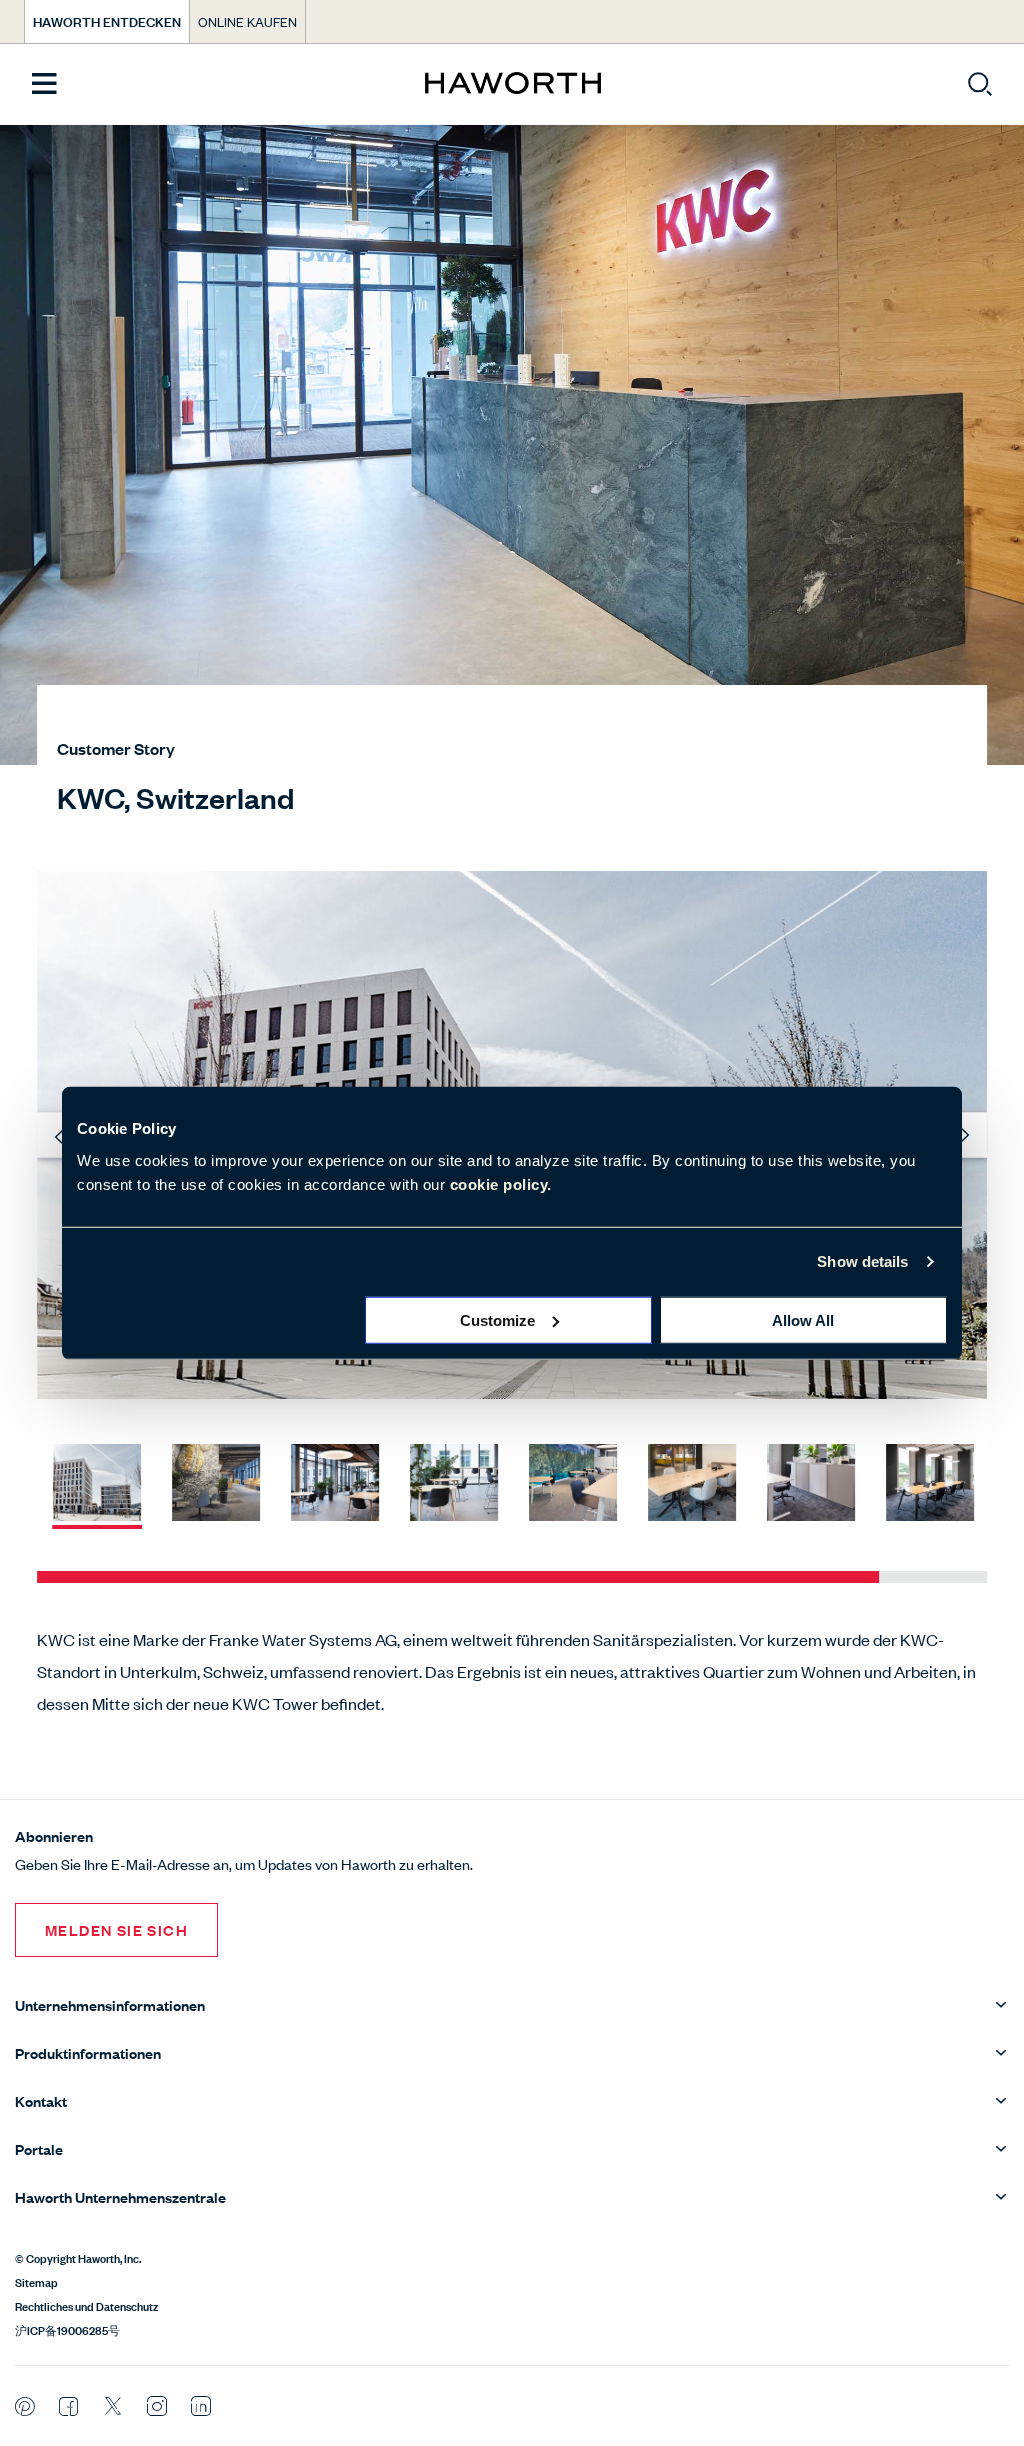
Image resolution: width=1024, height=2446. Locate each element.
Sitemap (36, 2281)
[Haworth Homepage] (512, 84)
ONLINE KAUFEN (247, 21)
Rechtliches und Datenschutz (86, 2305)
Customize (497, 1319)
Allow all (803, 1319)
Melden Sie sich (116, 1929)
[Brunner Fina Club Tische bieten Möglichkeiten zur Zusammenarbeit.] (573, 1484)
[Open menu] (44, 84)
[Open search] (980, 84)
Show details (862, 1261)
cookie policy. (501, 1183)
